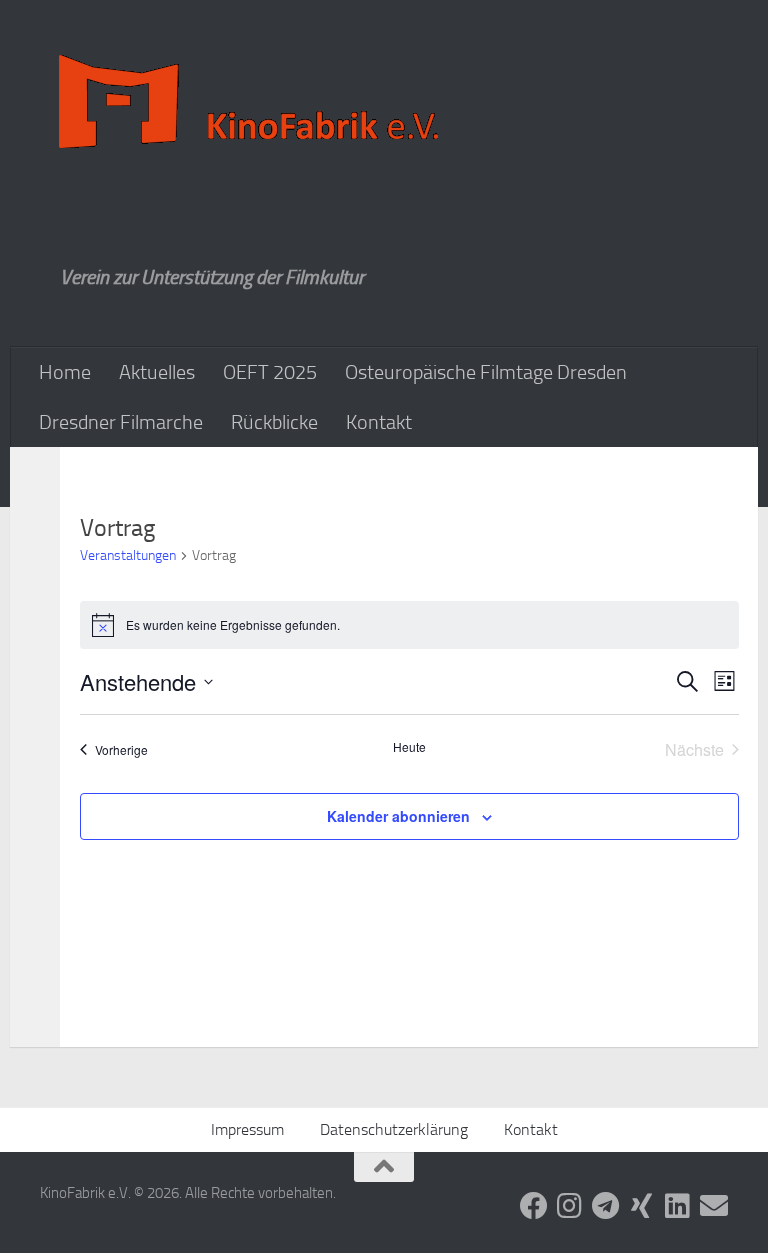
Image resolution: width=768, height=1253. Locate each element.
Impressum (247, 1129)
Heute (409, 747)
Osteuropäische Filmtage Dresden (486, 372)
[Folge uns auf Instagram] (570, 1206)
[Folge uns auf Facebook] (534, 1206)
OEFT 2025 (270, 372)
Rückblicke (274, 422)
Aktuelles (157, 372)
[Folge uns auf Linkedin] (678, 1206)
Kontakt (379, 422)
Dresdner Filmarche (121, 422)
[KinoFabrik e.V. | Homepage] (253, 102)
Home (65, 372)
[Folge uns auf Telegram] (606, 1206)
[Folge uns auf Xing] (642, 1206)
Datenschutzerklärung (394, 1129)
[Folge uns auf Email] (714, 1206)
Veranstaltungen (128, 555)
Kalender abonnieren (398, 816)
